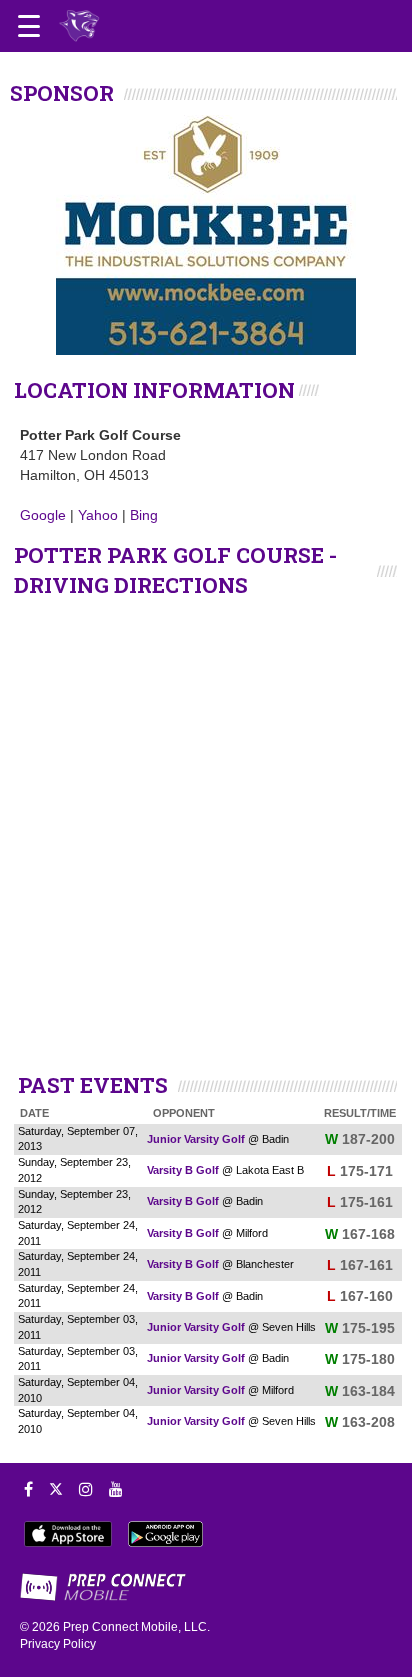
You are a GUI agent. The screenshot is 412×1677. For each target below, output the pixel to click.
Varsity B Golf (183, 1170)
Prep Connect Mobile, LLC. (136, 1627)
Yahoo (98, 515)
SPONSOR (62, 93)
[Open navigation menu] (29, 26)
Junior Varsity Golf (196, 1139)
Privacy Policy (58, 1644)
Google (43, 515)
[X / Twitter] (56, 1489)
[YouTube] (116, 1489)
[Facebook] (28, 1489)
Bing (144, 515)
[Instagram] (86, 1489)
